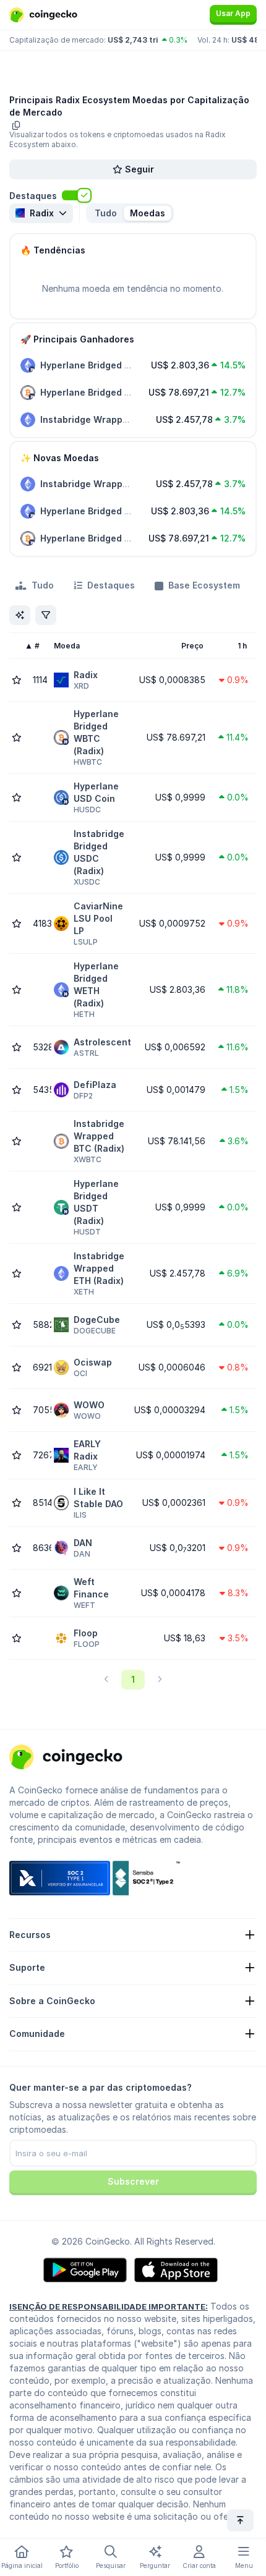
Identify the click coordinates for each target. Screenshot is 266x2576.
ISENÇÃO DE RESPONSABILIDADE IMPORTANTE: (109, 2306)
